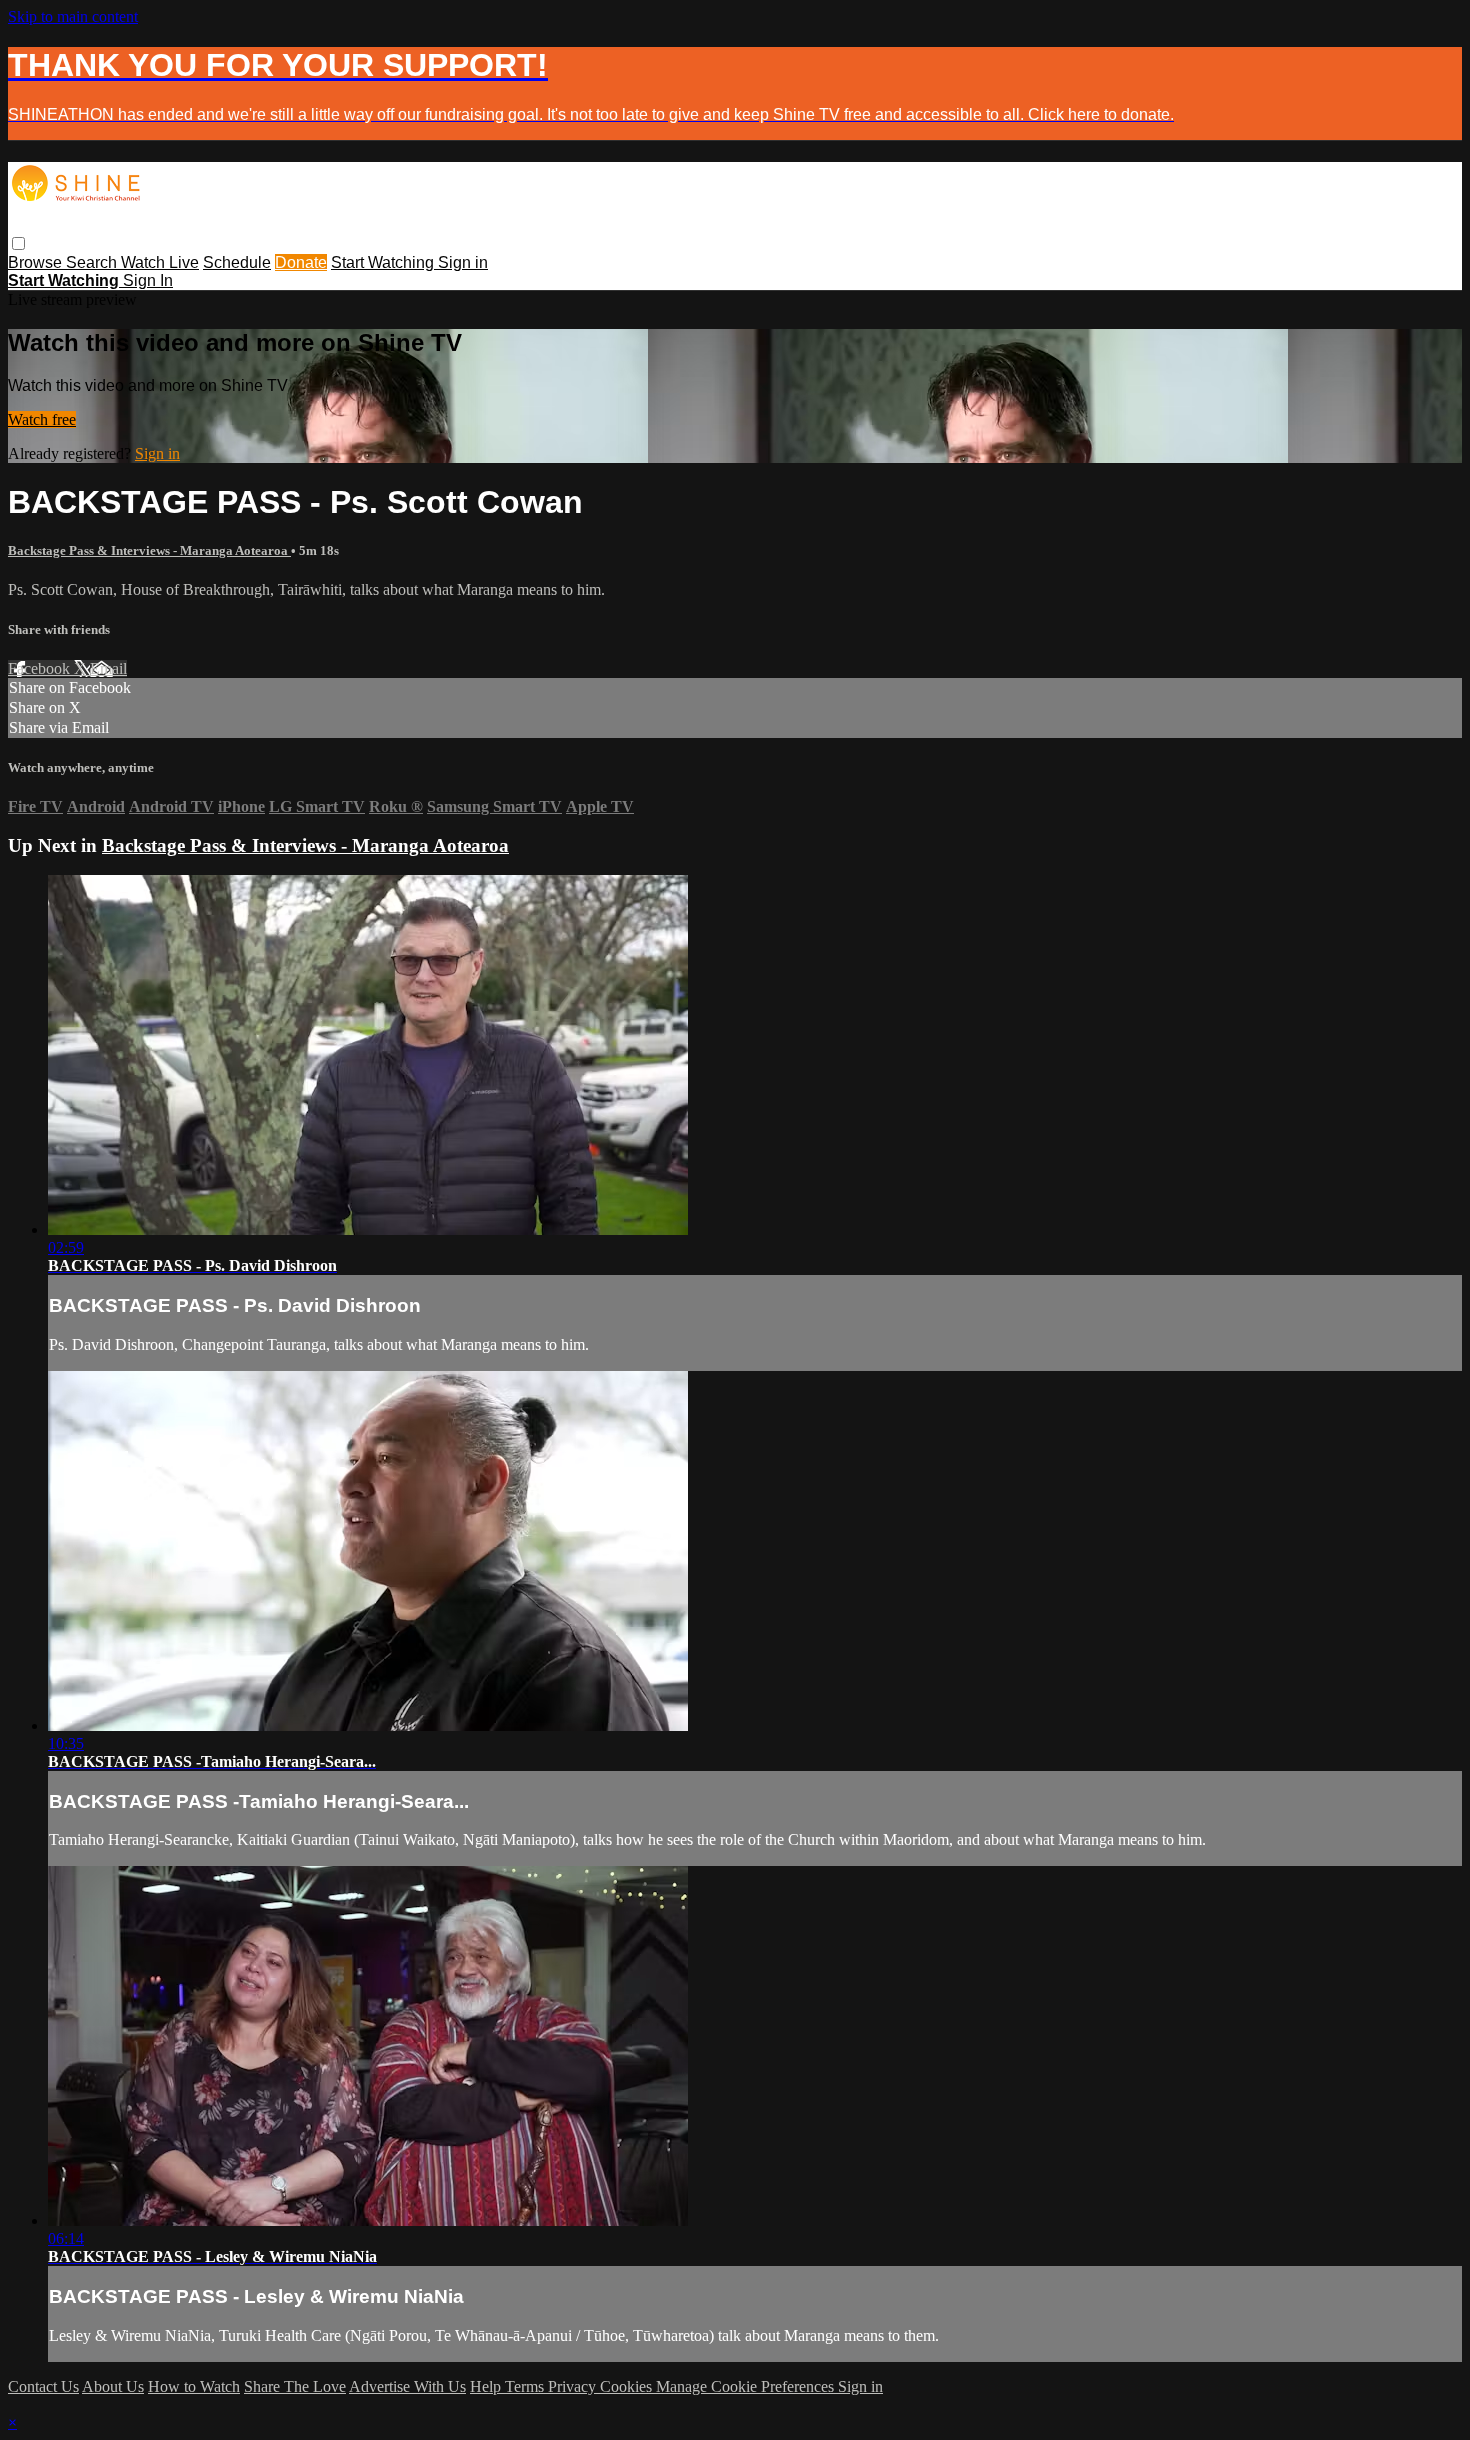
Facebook (41, 668)
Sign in (463, 262)
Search (93, 262)
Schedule (237, 262)
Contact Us (43, 2386)
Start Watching (384, 262)
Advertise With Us (407, 2386)
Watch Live (160, 262)
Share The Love (295, 2386)
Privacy (574, 2386)
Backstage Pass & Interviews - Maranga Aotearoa (149, 550)
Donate (301, 262)
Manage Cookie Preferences (747, 2386)
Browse (37, 262)
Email (108, 668)
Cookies (628, 2386)
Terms (526, 2386)
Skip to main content (73, 16)
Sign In (148, 280)
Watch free (42, 419)
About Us (113, 2386)
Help (487, 2386)
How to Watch (194, 2386)
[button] (18, 243)
